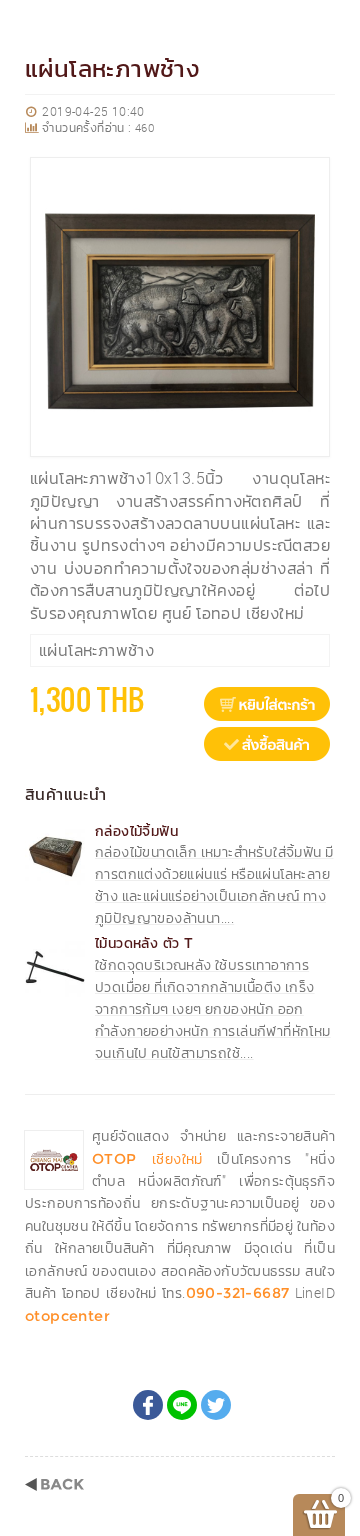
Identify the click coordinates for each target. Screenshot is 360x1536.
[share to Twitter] (216, 1405)
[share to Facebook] (148, 1405)
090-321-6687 (238, 1293)
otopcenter (67, 1316)
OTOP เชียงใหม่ (147, 1159)
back (54, 1484)
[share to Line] (182, 1405)
